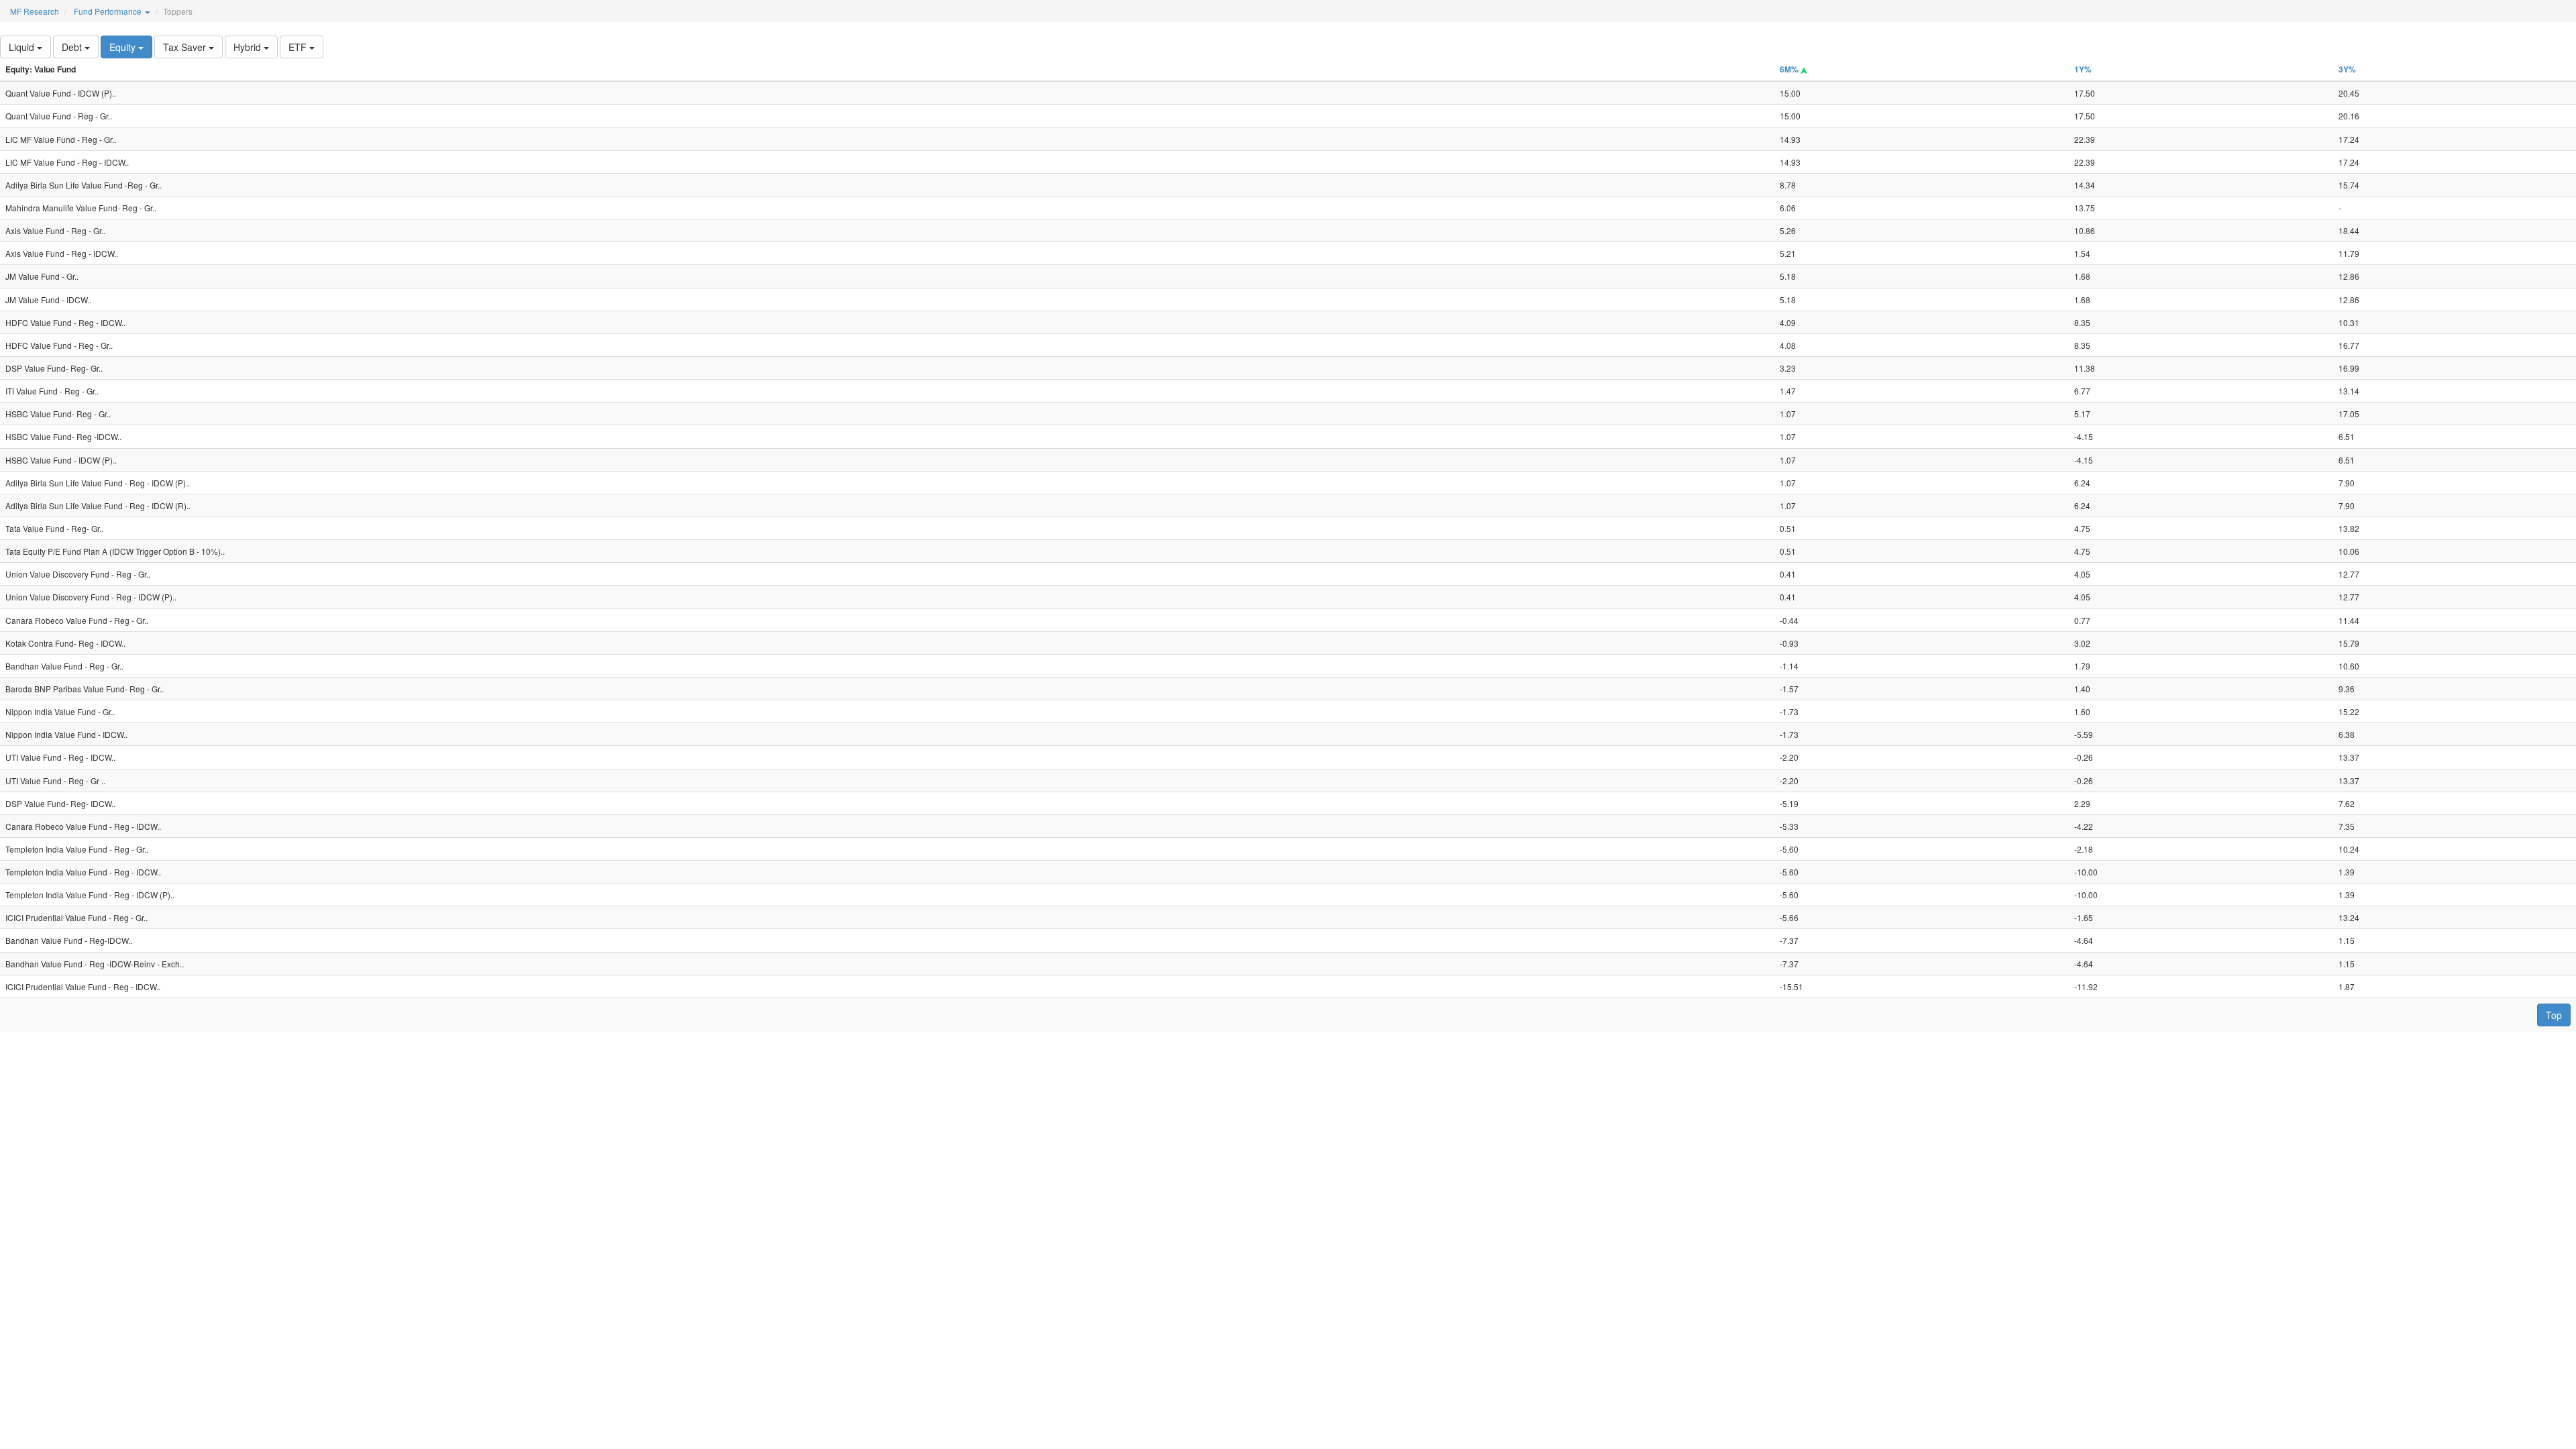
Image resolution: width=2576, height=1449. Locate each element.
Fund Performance (109, 11)
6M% (1790, 69)
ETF (299, 47)
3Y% (2347, 69)
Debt (73, 47)
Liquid (23, 47)
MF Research (35, 11)
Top (2554, 1015)
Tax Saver (186, 47)
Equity (124, 47)
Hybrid (249, 47)
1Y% (2083, 69)
